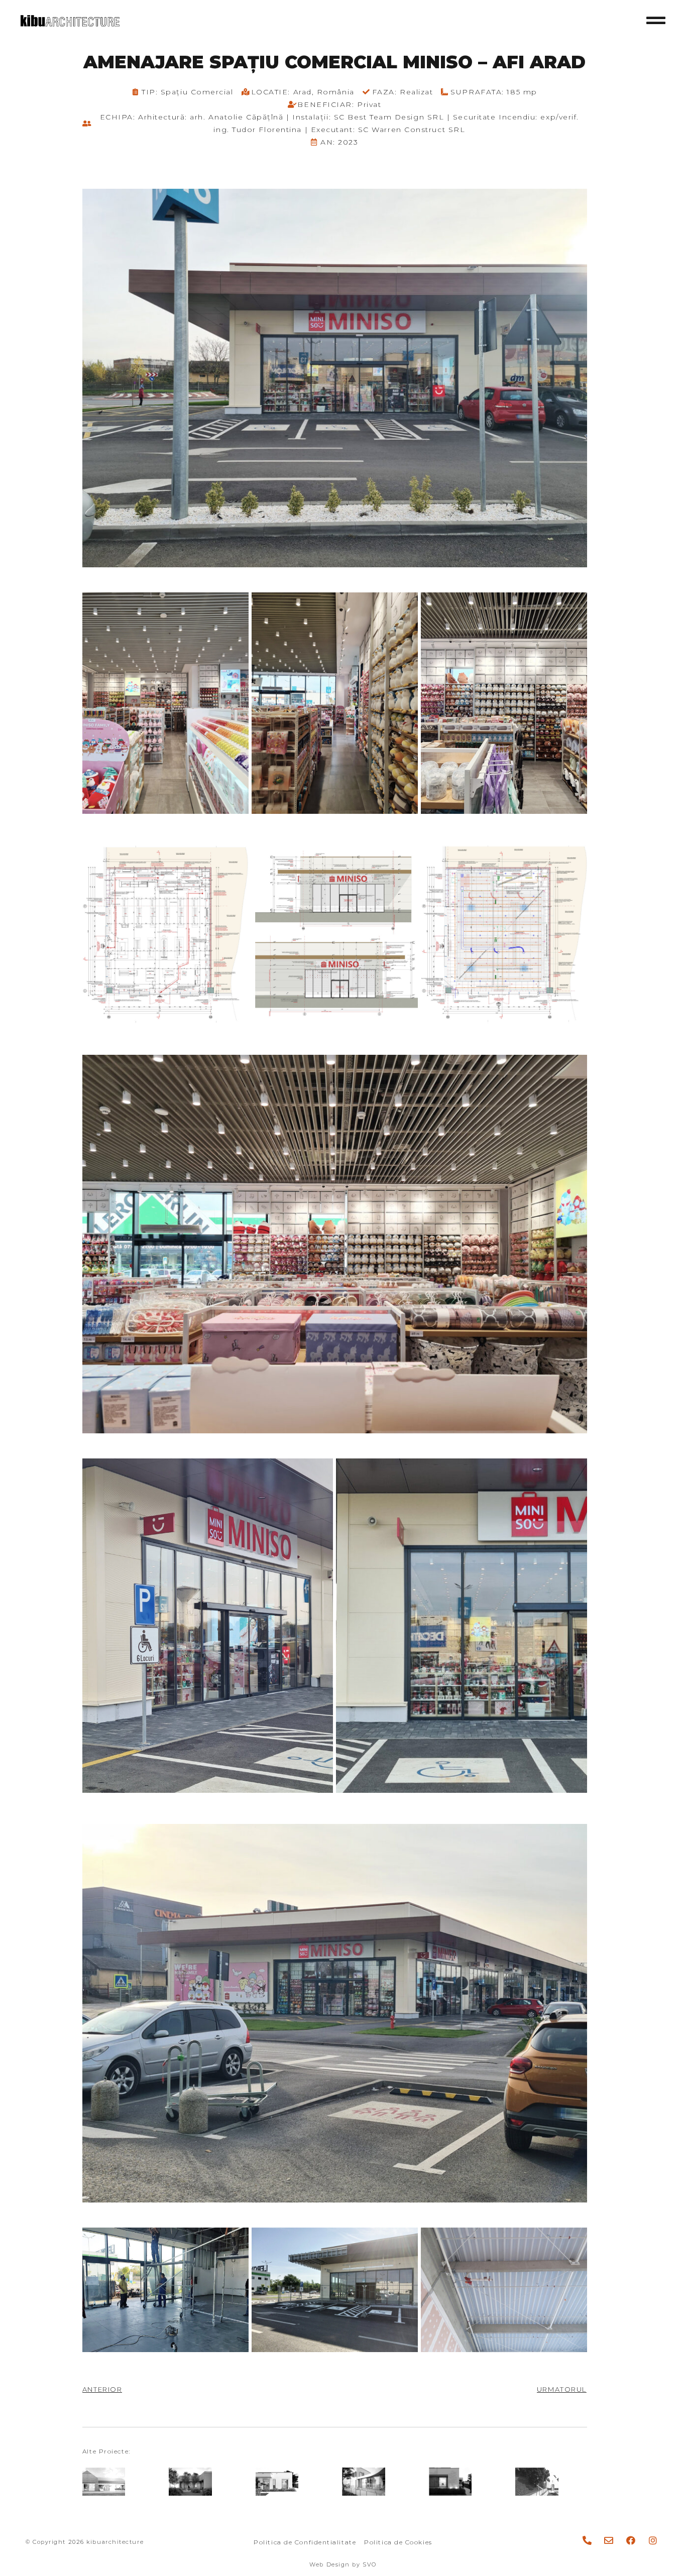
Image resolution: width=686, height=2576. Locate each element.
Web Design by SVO (343, 2564)
